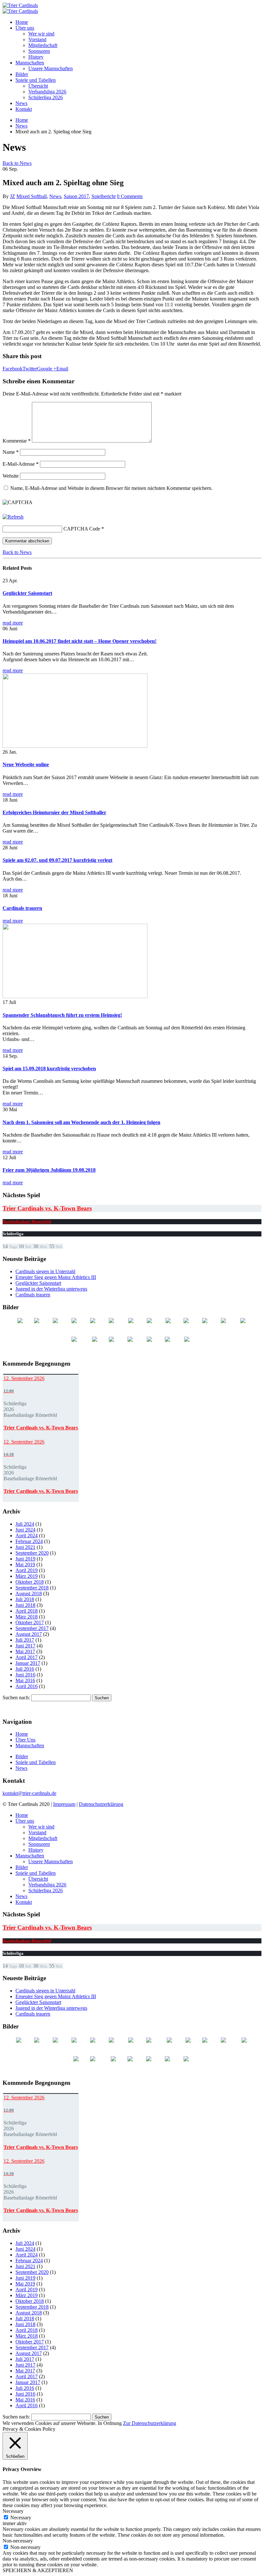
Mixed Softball (32, 196)
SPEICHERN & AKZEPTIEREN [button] (38, 2570)
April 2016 (27, 1686)
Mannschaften (30, 63)
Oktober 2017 (30, 1622)
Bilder (22, 74)
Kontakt (24, 109)
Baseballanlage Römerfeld (27, 1221)
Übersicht (38, 86)
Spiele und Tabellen (36, 80)
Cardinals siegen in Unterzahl (45, 1271)
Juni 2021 (25, 1547)
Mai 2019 (25, 1565)
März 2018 (27, 1617)
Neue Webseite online (26, 764)
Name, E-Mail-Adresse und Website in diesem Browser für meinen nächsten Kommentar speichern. (111, 488)
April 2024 (27, 1536)
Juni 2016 (25, 1675)
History (36, 57)
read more (13, 623)
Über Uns (25, 1740)
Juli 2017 (25, 1640)
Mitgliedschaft (43, 45)
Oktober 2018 (30, 1582)
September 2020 (32, 1553)
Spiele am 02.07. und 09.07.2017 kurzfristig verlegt (57, 860)
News (21, 103)
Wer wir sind (41, 34)
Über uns (25, 28)
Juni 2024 (25, 1530)
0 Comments (130, 196)
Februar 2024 (29, 1541)
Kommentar (17, 441)
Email (62, 369)
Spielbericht (104, 196)
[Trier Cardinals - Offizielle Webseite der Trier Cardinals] (20, 5)
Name (11, 452)
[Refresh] (13, 517)
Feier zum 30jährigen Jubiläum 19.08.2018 (49, 1170)
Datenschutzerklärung (101, 1804)
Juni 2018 (25, 1605)
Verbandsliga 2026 (47, 92)
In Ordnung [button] (110, 2423)
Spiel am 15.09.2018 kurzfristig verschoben (49, 1069)
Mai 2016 (25, 1680)
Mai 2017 (25, 1651)
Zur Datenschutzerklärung (150, 2423)
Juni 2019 (25, 1559)
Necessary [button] (13, 2511)
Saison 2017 (76, 196)
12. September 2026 (24, 1378)
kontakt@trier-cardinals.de (29, 1793)
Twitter (30, 369)
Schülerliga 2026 (46, 97)
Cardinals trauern (22, 908)
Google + (47, 369)
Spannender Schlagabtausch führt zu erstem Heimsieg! (62, 1015)
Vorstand (37, 39)
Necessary (21, 2518)
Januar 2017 (28, 1663)
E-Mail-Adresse (21, 464)
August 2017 (29, 1634)
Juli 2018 (25, 1599)
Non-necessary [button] (18, 2541)
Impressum (64, 1804)
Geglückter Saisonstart (27, 593)
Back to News (17, 163)
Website (11, 476)
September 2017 (32, 1628)
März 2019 (27, 1576)
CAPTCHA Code (82, 529)
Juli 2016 (25, 1669)
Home (22, 22)
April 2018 (27, 1611)
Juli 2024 (25, 1524)
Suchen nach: (16, 1698)
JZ (13, 196)
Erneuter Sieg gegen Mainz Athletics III (56, 1277)
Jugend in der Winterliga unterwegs (51, 1289)
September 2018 (32, 1588)
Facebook (13, 369)
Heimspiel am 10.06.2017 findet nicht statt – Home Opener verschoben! (80, 641)
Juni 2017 (25, 1646)
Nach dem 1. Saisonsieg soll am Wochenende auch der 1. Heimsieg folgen (81, 1122)
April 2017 (27, 1657)
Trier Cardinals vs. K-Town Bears (47, 1208)
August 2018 (29, 1593)
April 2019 (27, 1570)
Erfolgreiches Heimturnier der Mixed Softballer (54, 812)
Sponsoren (39, 51)
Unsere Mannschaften (51, 68)
